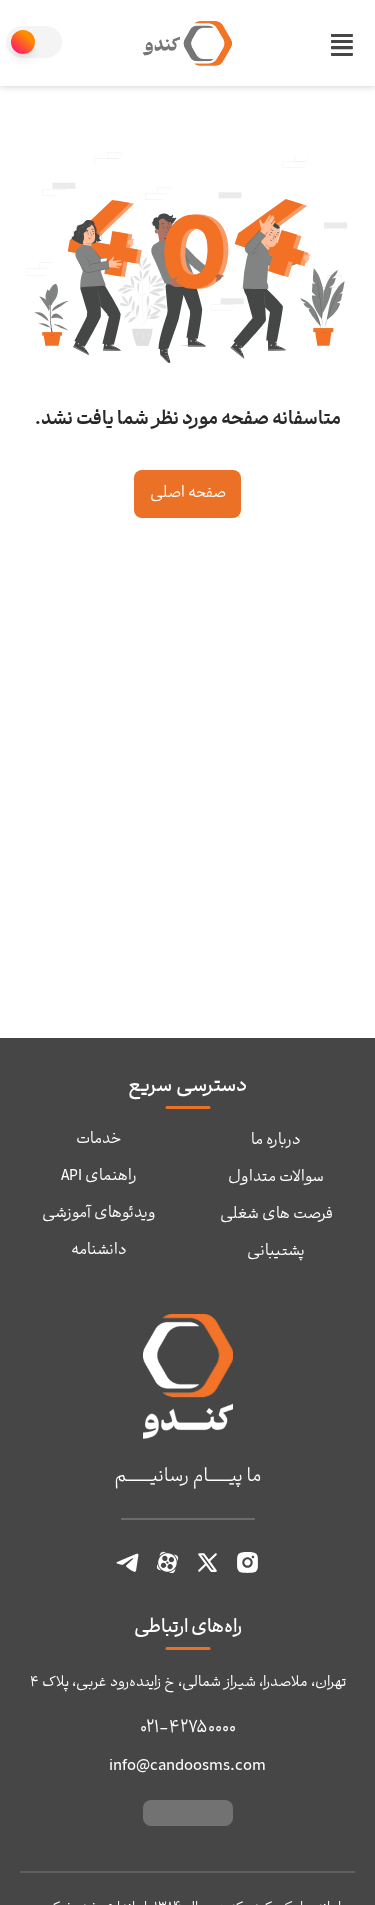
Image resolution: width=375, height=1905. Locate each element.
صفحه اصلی (188, 494)
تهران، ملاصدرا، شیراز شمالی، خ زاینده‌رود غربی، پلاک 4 (188, 1683)
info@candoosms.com (187, 1766)
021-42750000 (188, 1728)
